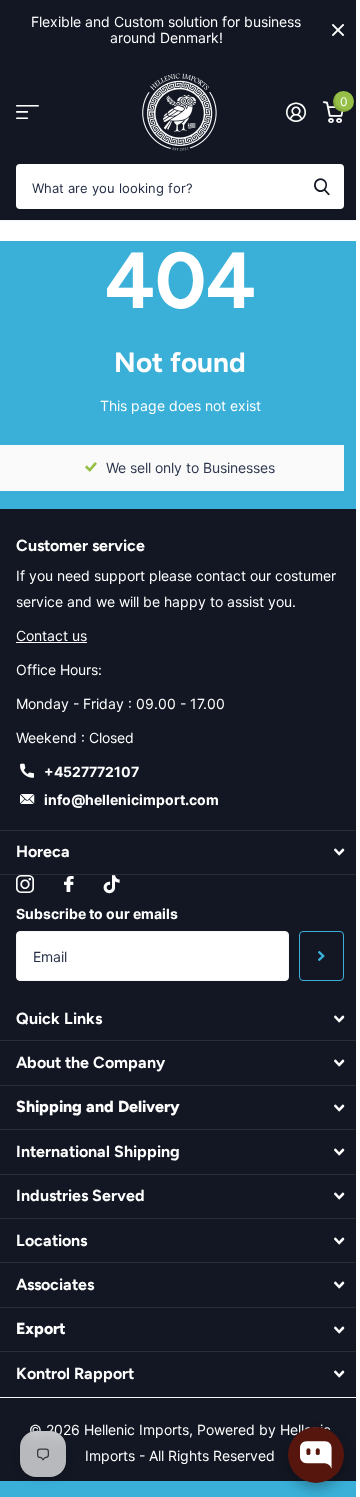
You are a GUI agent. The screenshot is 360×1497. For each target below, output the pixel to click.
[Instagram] (25, 884)
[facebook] (69, 884)
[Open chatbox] (316, 1455)
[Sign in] (295, 112)
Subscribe (321, 956)
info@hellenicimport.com (131, 799)
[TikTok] (112, 884)
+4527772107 (91, 771)
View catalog (27, 112)
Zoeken (322, 186)
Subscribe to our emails (97, 913)
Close (338, 30)
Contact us (51, 635)
